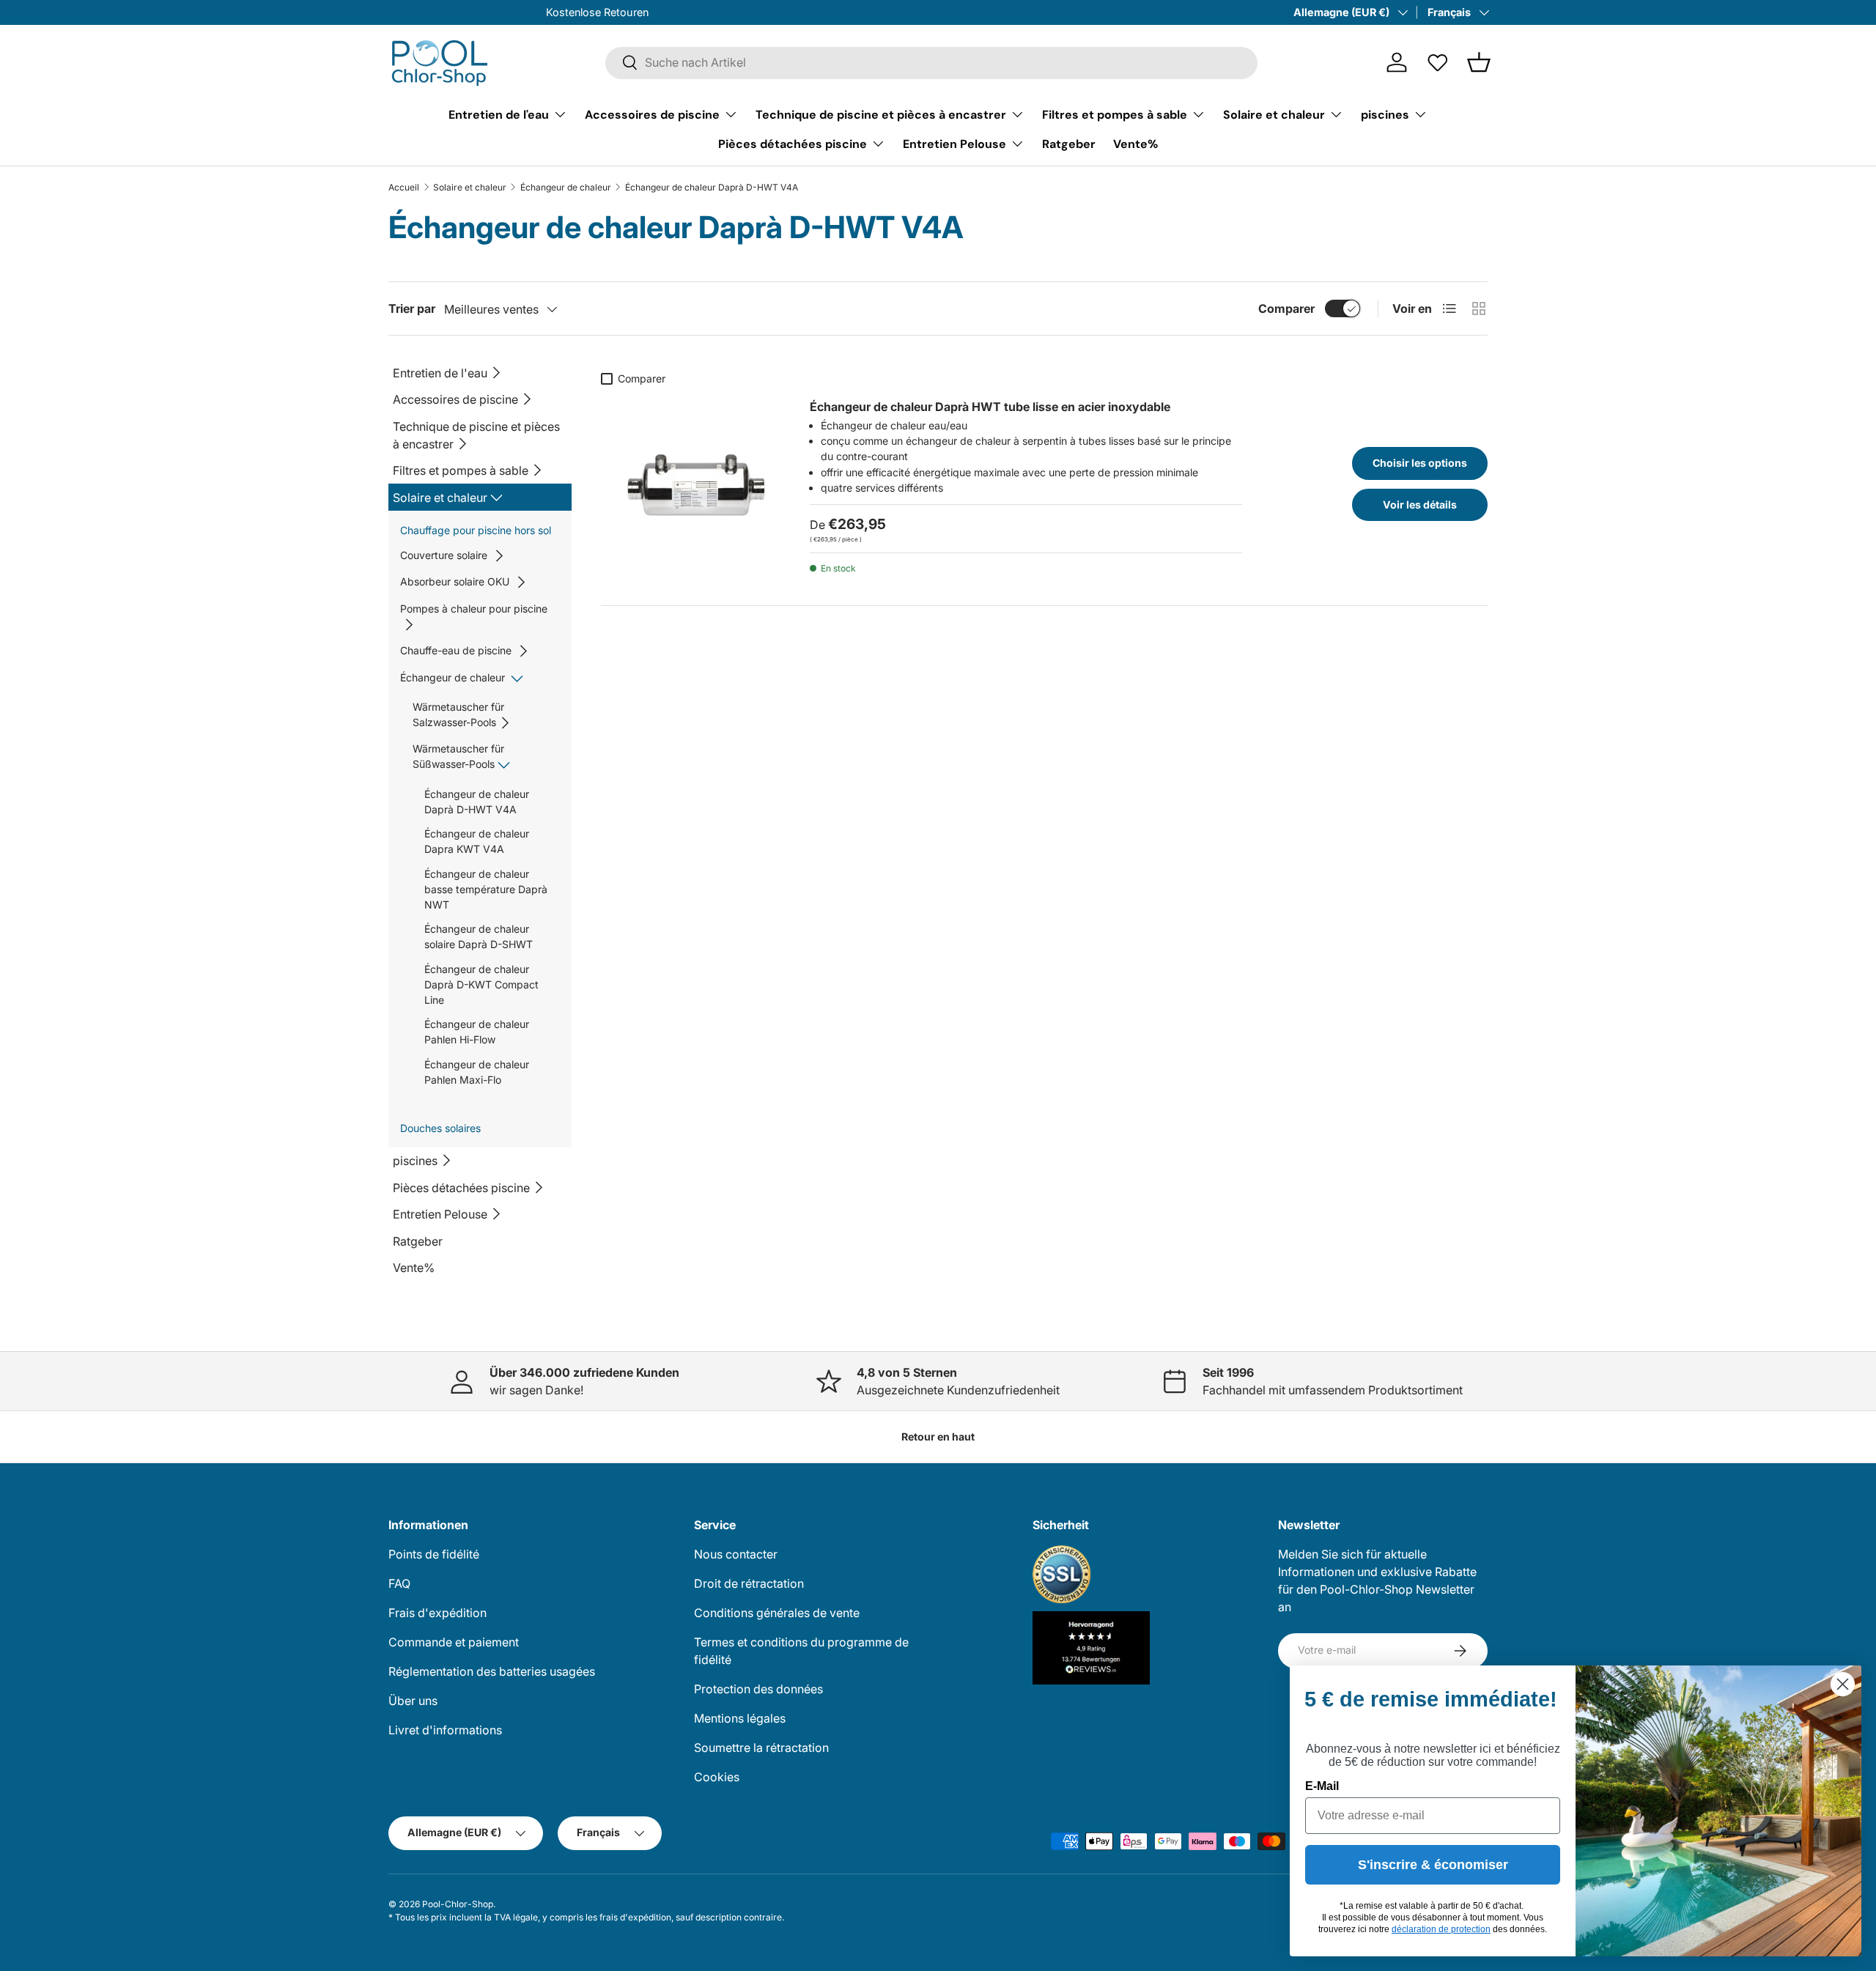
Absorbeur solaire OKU (455, 581)
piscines (1385, 114)
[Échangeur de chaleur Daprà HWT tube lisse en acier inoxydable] (691, 482)
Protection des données (758, 1689)
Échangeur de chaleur (566, 188)
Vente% (1135, 143)
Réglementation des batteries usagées (492, 1671)
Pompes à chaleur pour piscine (474, 609)
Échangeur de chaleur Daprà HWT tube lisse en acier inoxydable (990, 407)
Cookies (717, 1777)
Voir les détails (1420, 504)
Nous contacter (736, 1554)
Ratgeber (1069, 143)
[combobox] (931, 62)
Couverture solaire (444, 555)
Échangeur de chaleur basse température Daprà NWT (486, 889)
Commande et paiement (454, 1642)
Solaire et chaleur (1274, 114)
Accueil (404, 188)
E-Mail (1322, 1786)
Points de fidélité (434, 1554)
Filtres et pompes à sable (1115, 114)
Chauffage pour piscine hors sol (476, 530)
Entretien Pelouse (954, 143)
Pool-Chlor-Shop (458, 1904)
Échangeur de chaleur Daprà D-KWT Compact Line (481, 984)
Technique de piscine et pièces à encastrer (881, 114)
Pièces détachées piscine (793, 143)
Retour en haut (938, 1436)
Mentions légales (740, 1718)
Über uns (413, 1701)
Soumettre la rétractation (761, 1748)
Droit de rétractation (749, 1583)
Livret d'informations (445, 1730)
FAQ (399, 1583)
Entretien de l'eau (499, 114)
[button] (1479, 62)
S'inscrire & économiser (1433, 1865)
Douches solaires (440, 1128)
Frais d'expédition (437, 1613)
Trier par (412, 308)
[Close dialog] (1843, 1684)
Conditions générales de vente (777, 1613)
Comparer (1286, 308)
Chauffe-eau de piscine (456, 650)
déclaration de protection (1441, 1929)
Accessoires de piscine (652, 114)
